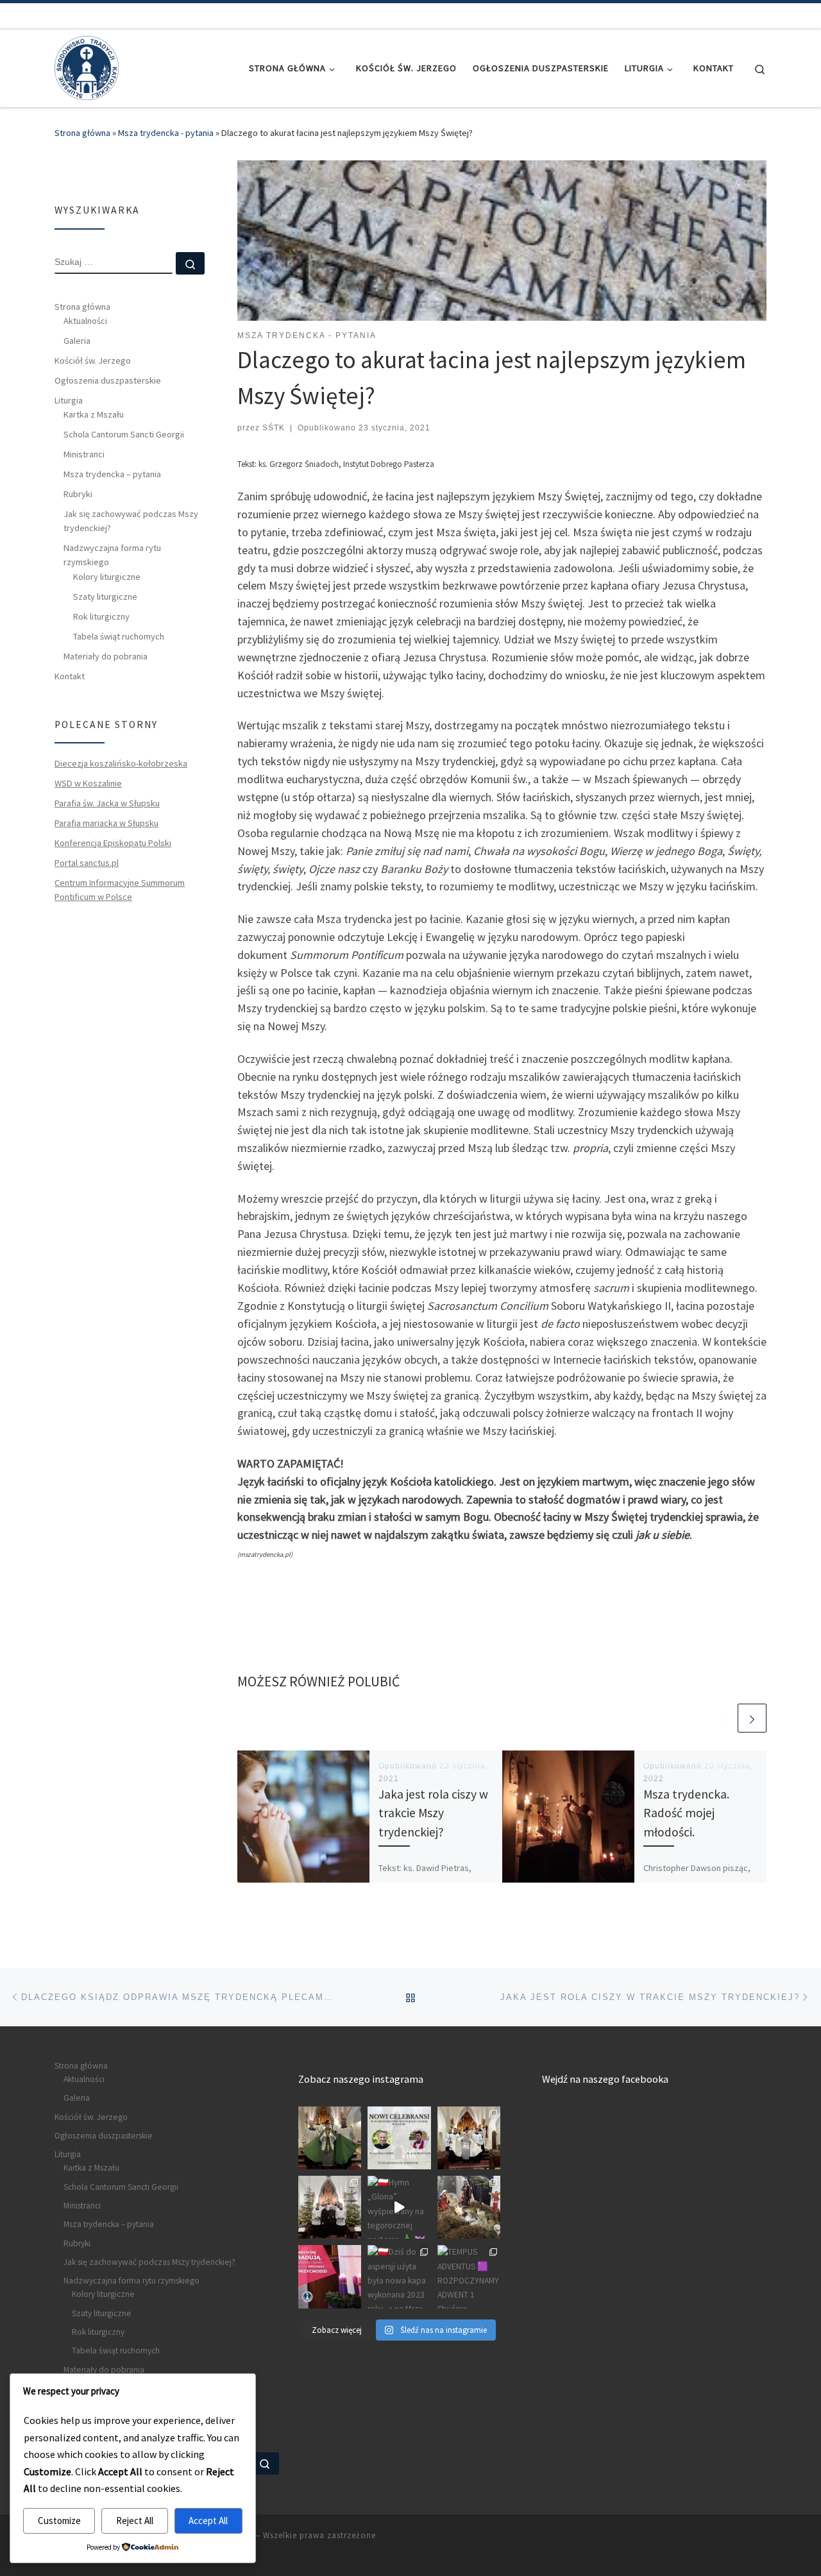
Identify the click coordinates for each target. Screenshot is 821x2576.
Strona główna (82, 133)
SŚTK (274, 428)
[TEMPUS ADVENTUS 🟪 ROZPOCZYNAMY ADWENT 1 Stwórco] (469, 2276)
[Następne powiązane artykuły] (752, 1718)
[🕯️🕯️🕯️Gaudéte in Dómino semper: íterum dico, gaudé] (330, 2276)
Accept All (208, 2521)
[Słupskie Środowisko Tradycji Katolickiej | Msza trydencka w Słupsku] (87, 66)
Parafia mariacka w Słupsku (106, 823)
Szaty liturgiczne (105, 597)
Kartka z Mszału (94, 414)
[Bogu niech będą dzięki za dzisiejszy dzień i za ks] (330, 2138)
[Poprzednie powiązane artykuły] (721, 1718)
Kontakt (70, 676)
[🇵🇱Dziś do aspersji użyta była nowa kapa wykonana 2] (399, 2276)
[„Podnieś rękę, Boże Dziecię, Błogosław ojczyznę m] (469, 2207)
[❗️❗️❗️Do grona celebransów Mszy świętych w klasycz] (399, 2138)
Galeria (77, 341)
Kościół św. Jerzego (93, 360)
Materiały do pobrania (106, 656)
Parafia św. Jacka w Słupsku (107, 803)
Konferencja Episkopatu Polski (113, 843)
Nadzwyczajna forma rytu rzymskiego (112, 555)
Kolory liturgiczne (107, 577)
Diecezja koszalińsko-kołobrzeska (121, 763)
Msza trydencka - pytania (166, 133)
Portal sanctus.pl (87, 863)
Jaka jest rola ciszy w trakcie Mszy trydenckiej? (433, 1813)
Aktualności (85, 321)
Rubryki (78, 494)
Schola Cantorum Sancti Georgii (124, 434)
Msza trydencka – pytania (112, 474)
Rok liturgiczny (101, 616)
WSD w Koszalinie (88, 783)
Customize (59, 2521)
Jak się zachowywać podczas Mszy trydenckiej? (131, 521)
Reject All (135, 2521)
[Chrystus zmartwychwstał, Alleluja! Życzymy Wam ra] (469, 2138)
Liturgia (69, 400)
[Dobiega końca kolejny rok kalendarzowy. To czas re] (330, 2207)
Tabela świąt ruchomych (119, 636)
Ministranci (84, 454)
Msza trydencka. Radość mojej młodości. (686, 1813)
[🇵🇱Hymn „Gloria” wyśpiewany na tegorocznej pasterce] (399, 2207)
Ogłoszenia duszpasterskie (108, 380)
